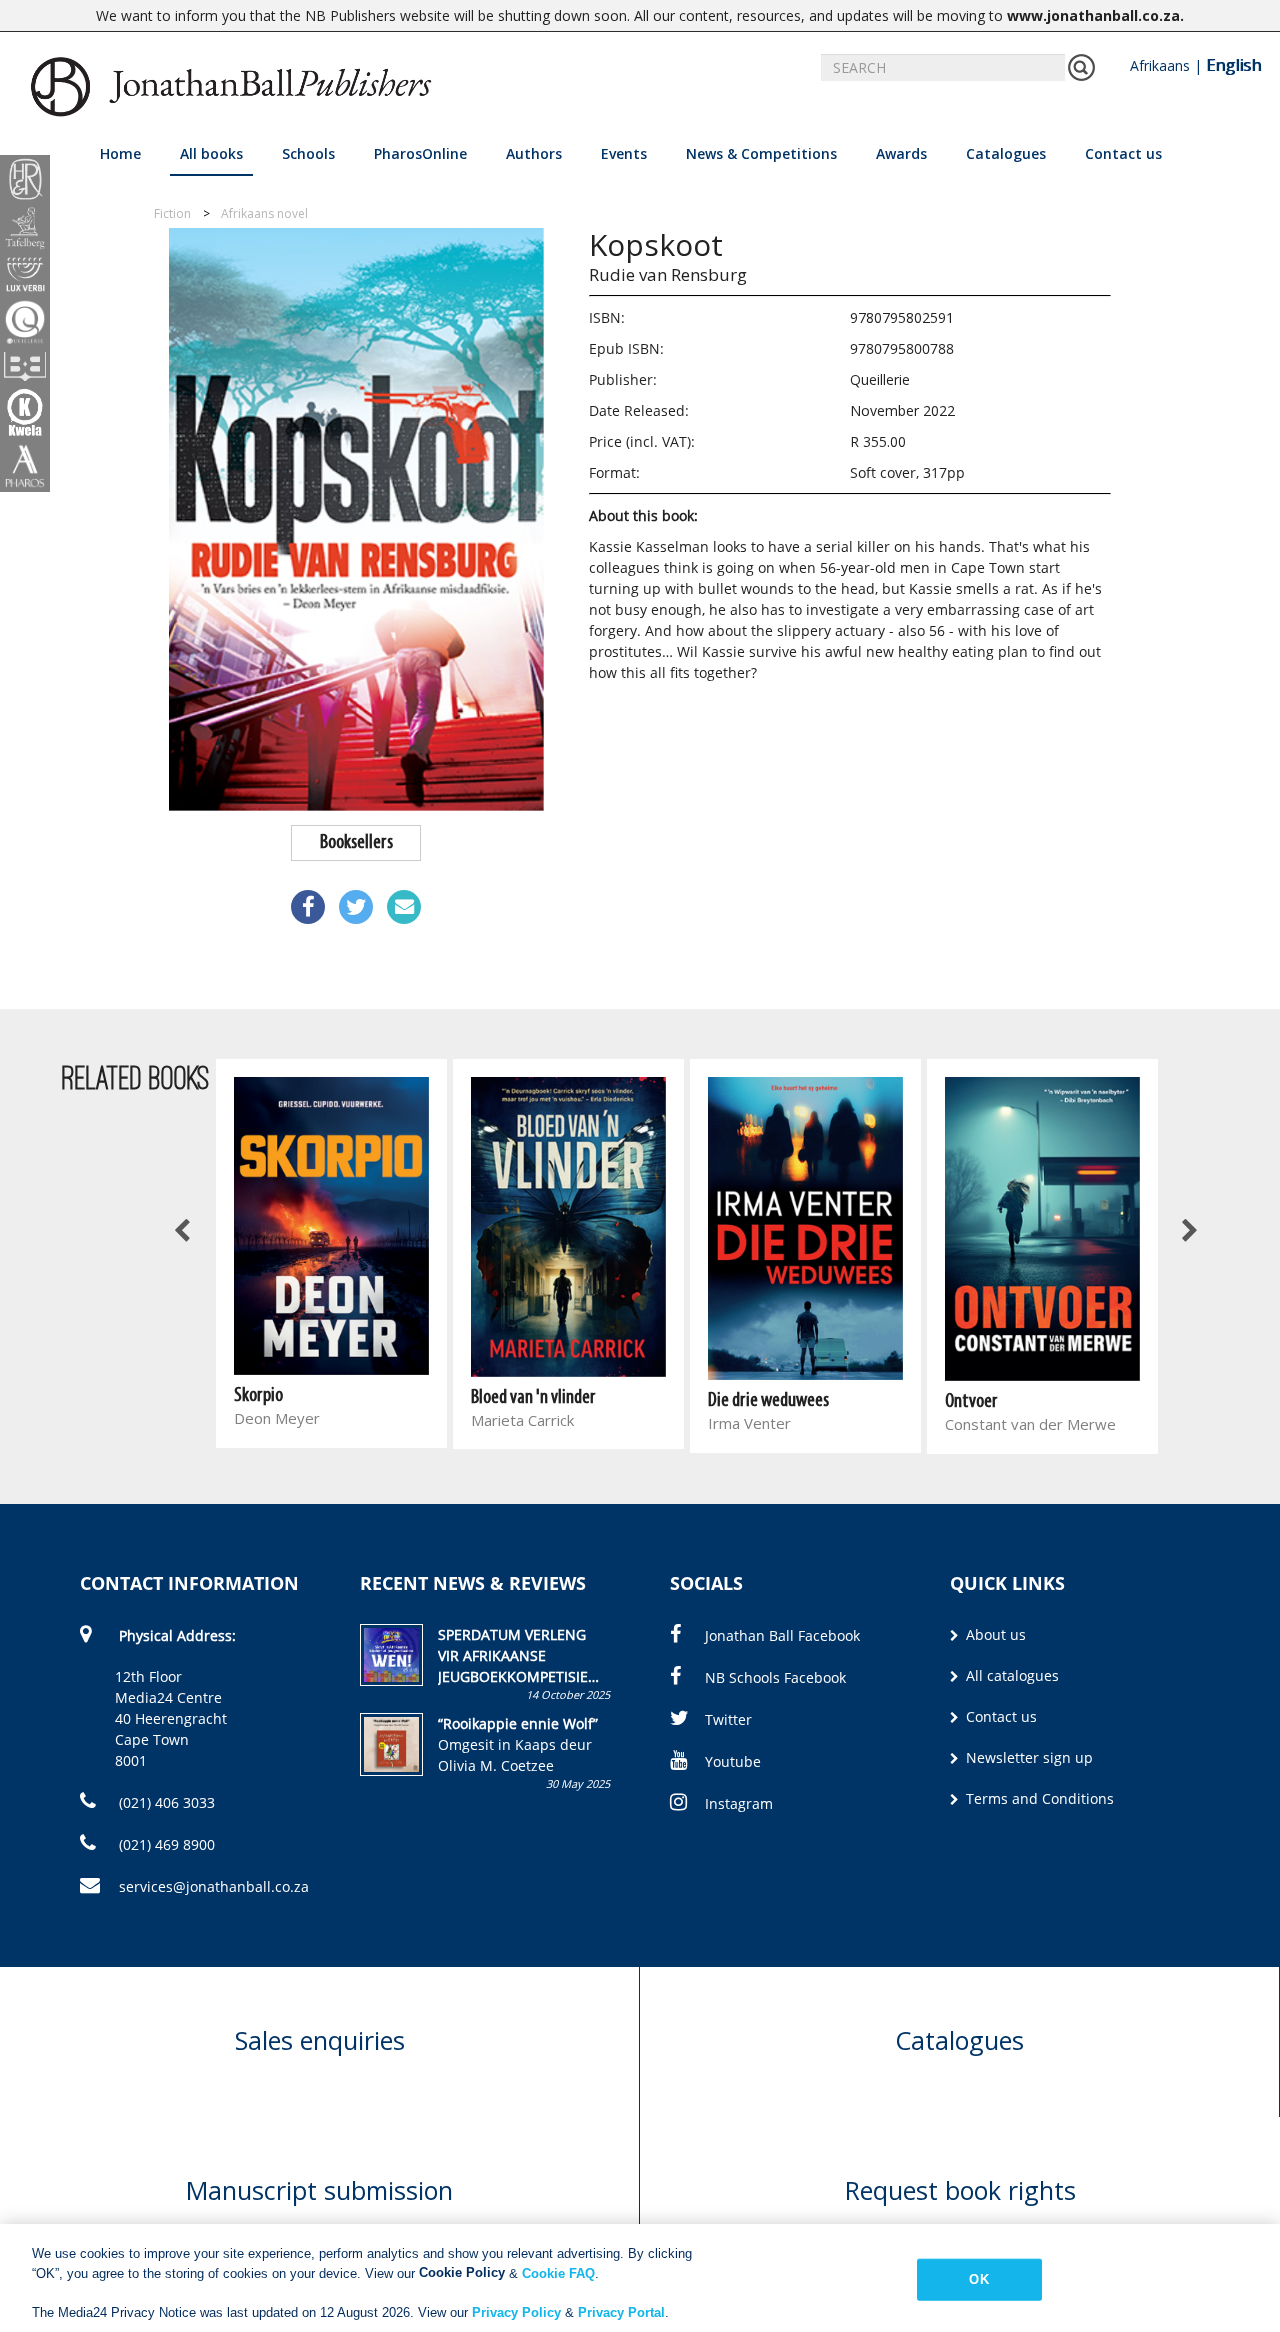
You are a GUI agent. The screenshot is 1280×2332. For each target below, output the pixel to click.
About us (994, 1634)
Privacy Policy (516, 2311)
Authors (534, 153)
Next (1188, 1232)
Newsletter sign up (1027, 1757)
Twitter (728, 1719)
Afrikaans (1160, 65)
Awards (901, 153)
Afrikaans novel (264, 213)
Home (120, 153)
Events (624, 153)
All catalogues (1010, 1675)
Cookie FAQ (558, 2272)
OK (978, 2279)
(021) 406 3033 (165, 1802)
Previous (183, 1232)
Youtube (733, 1761)
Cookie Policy (462, 2272)
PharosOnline (420, 153)
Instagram (739, 1803)
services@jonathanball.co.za (214, 1886)
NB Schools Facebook (775, 1677)
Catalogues (1006, 153)
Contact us (1123, 153)
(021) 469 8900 (165, 1844)
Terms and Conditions (1038, 1798)
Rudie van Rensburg (668, 274)
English (1233, 65)
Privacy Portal (621, 2311)
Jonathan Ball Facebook (782, 1635)
